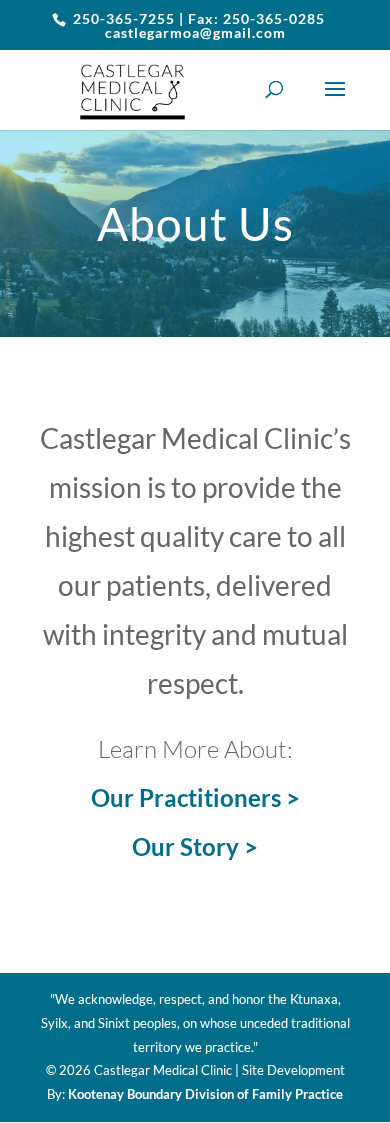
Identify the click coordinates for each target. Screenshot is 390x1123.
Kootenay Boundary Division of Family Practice (205, 1094)
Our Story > (195, 846)
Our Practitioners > (195, 797)
